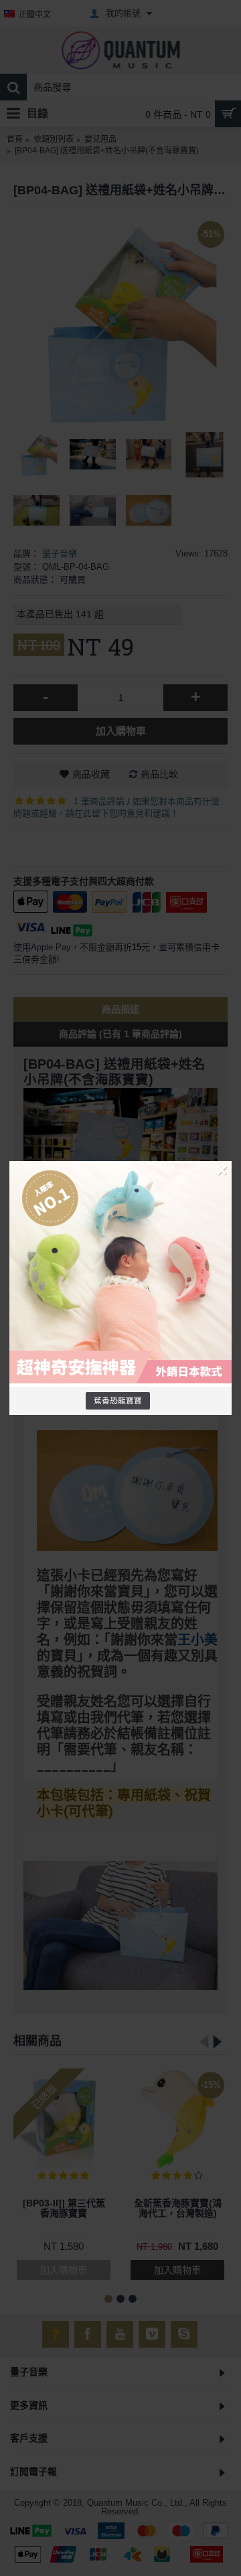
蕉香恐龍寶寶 (118, 1400)
